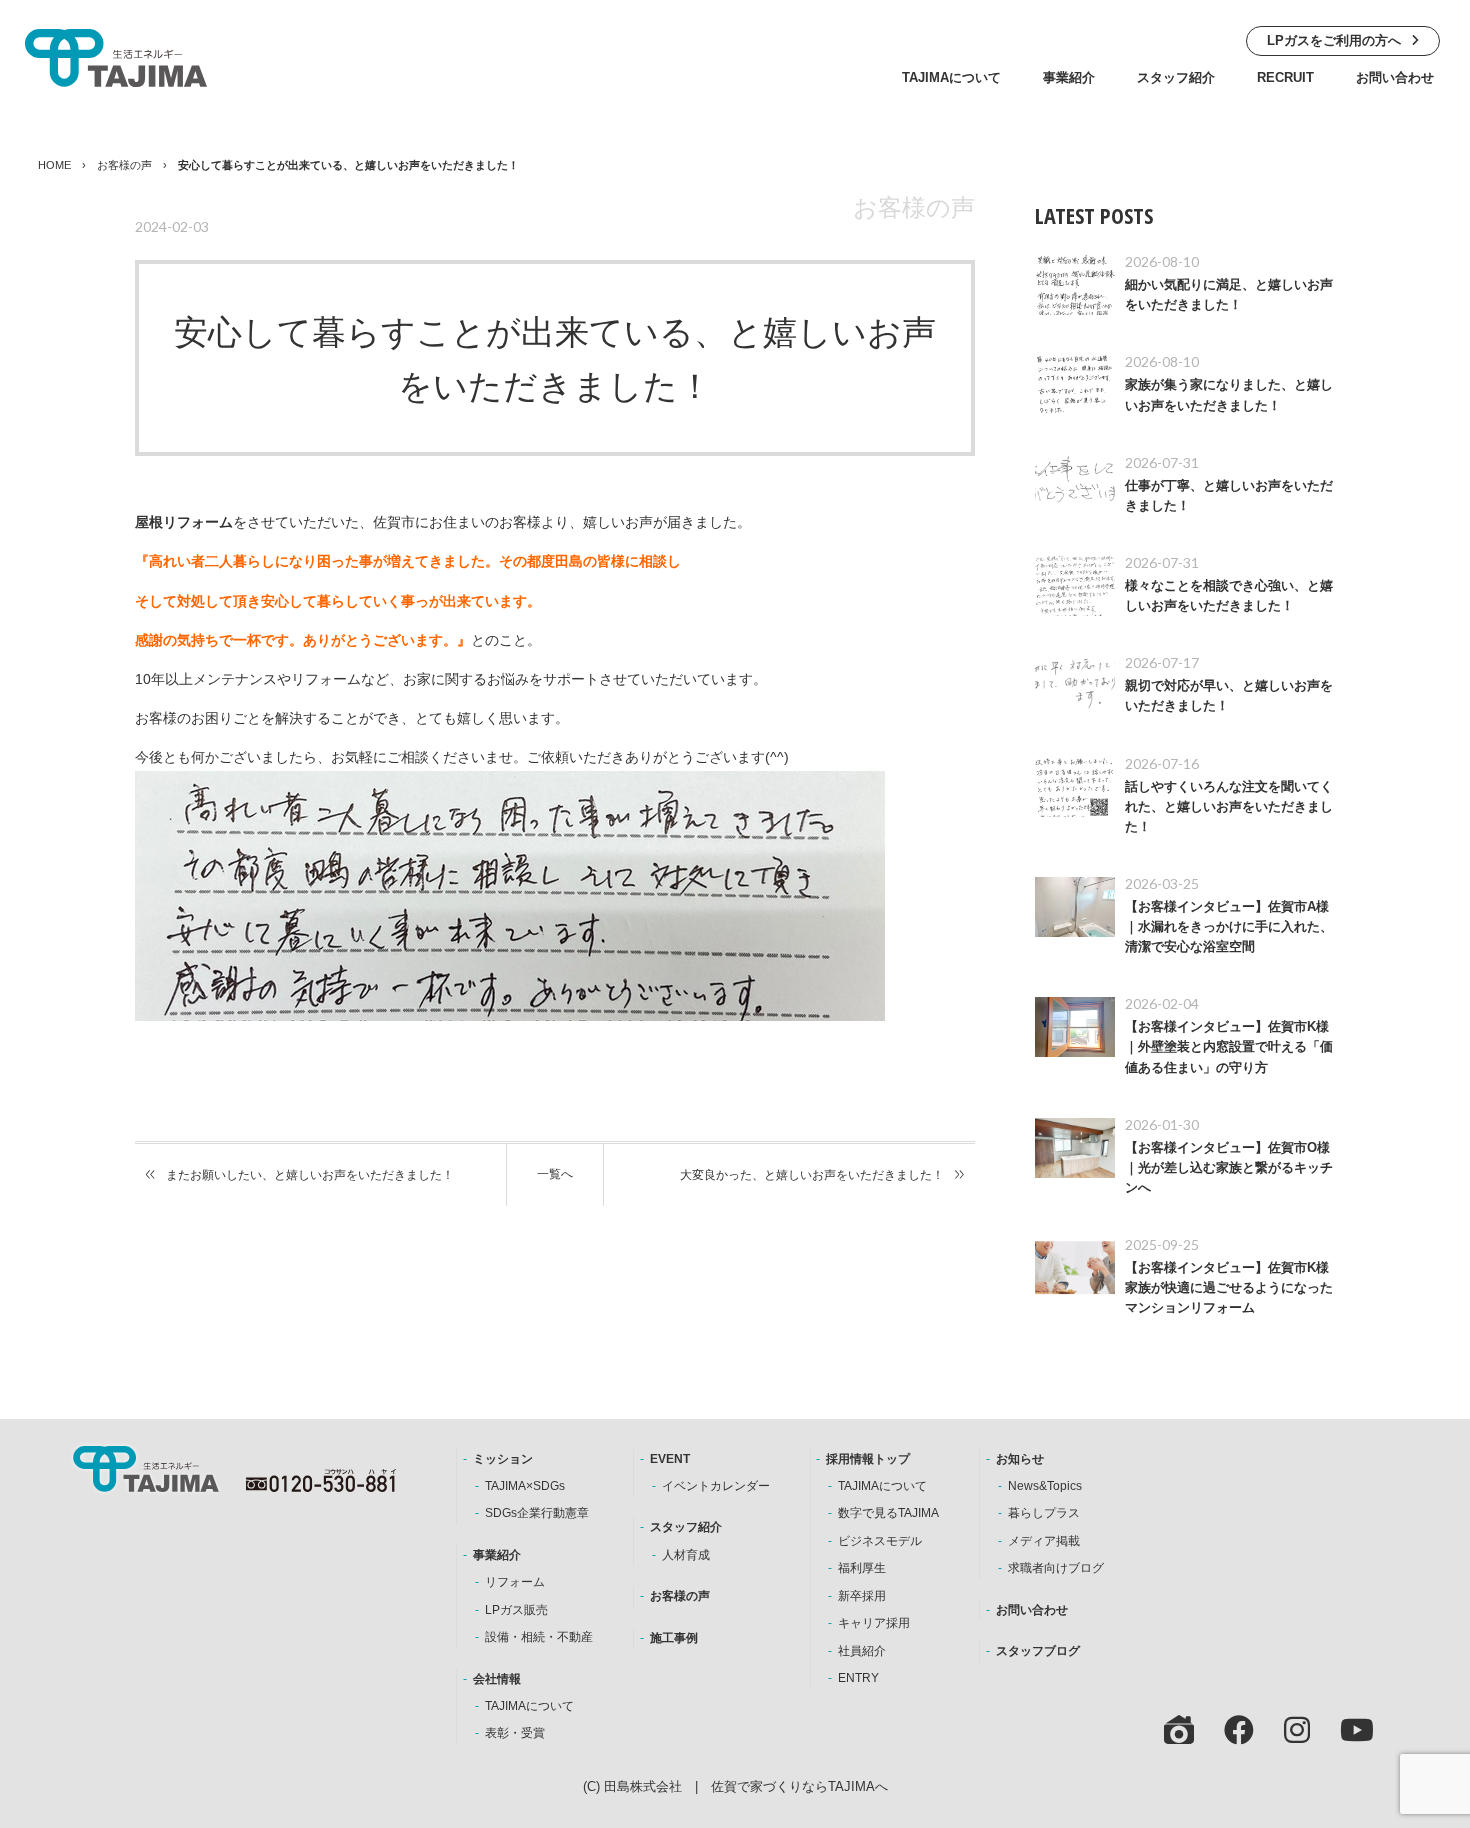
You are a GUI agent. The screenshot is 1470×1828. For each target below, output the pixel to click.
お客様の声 (124, 165)
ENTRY (858, 1678)
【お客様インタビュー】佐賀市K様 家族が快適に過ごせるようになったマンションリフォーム (1233, 1288)
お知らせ (1020, 1459)
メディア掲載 (1044, 1541)
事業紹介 (1069, 77)
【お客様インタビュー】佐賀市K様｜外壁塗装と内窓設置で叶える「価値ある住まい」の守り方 (1229, 1047)
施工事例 (674, 1638)
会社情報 (497, 1679)
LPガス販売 (516, 1610)
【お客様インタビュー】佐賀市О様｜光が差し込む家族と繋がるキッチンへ (1229, 1168)
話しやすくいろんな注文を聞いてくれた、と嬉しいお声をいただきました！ (1229, 807)
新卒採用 (862, 1596)
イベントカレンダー (716, 1486)
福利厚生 (862, 1568)
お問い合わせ (1395, 77)
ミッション (503, 1459)
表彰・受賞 (515, 1733)
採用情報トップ (868, 1459)
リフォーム (515, 1582)
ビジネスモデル (880, 1541)
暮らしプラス (1044, 1513)
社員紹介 (862, 1651)
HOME (54, 165)
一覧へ (555, 1174)
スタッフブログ (1038, 1651)
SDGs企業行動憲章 (537, 1513)
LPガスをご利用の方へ (1334, 40)
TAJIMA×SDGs (525, 1486)
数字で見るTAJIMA (888, 1513)
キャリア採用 (874, 1623)
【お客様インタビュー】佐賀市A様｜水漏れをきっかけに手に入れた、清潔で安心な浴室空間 (1229, 927)
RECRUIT (1285, 77)
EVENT (670, 1459)
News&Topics (1045, 1486)
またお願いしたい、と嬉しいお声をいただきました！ (310, 1175)
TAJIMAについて (951, 77)
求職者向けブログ (1056, 1568)
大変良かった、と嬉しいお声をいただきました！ (812, 1175)
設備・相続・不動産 (539, 1637)
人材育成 (686, 1555)
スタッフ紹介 (1176, 77)
